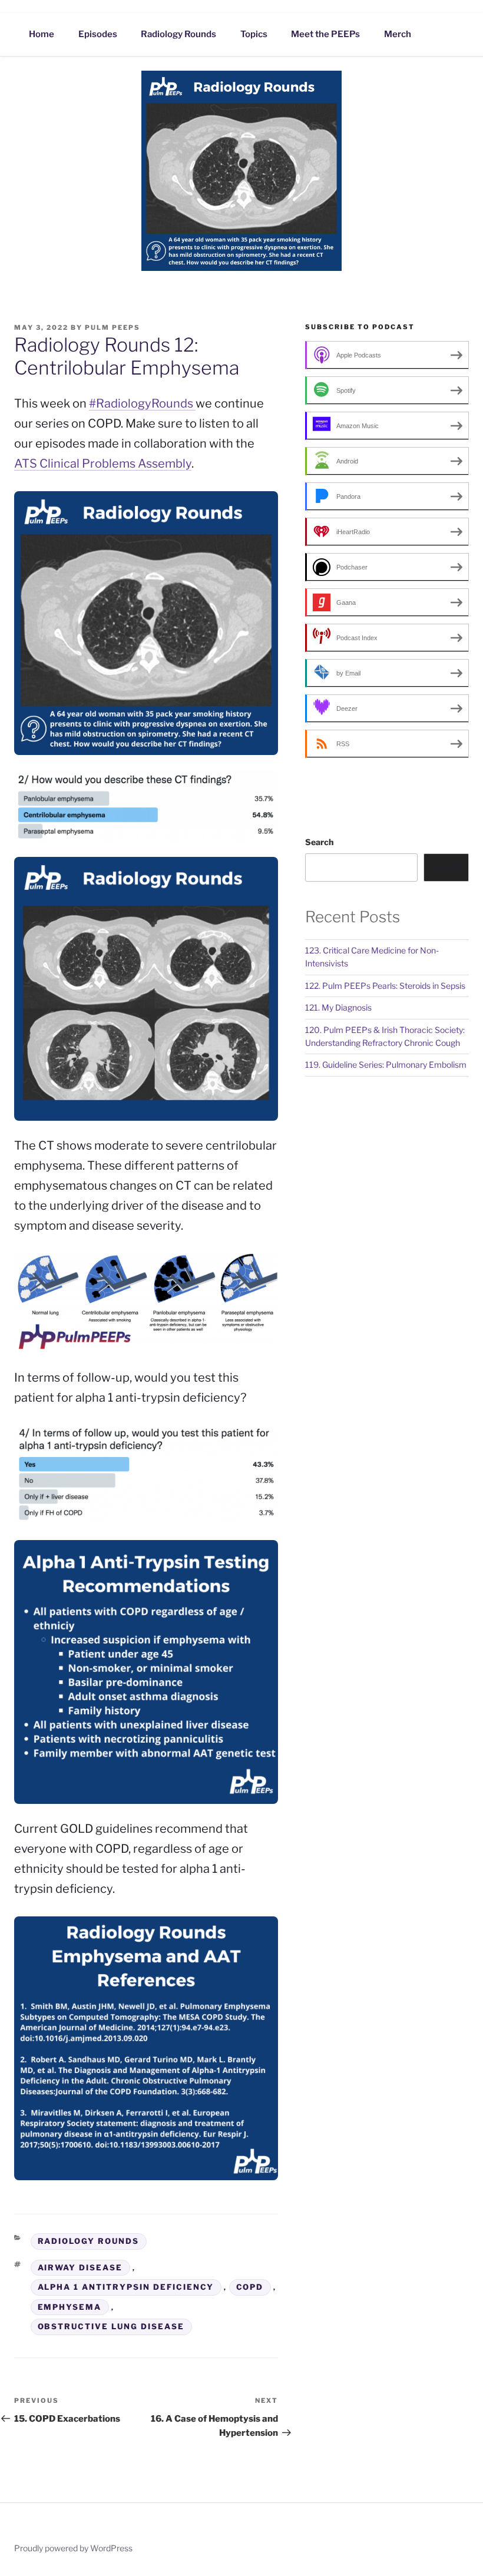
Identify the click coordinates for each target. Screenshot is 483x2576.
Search (319, 842)
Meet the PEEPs (325, 34)
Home (42, 34)
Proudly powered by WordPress (73, 2548)
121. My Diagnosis (338, 1007)
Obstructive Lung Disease (111, 2326)
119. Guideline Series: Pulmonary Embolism (386, 1064)
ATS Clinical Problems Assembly (103, 463)
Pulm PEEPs (113, 327)
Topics (254, 34)
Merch (398, 34)
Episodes (98, 34)
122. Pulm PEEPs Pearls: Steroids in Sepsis (385, 986)
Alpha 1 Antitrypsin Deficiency (126, 2287)
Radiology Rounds (178, 34)
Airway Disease (80, 2267)
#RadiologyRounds (142, 403)
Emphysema (70, 2307)
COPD (250, 2287)
